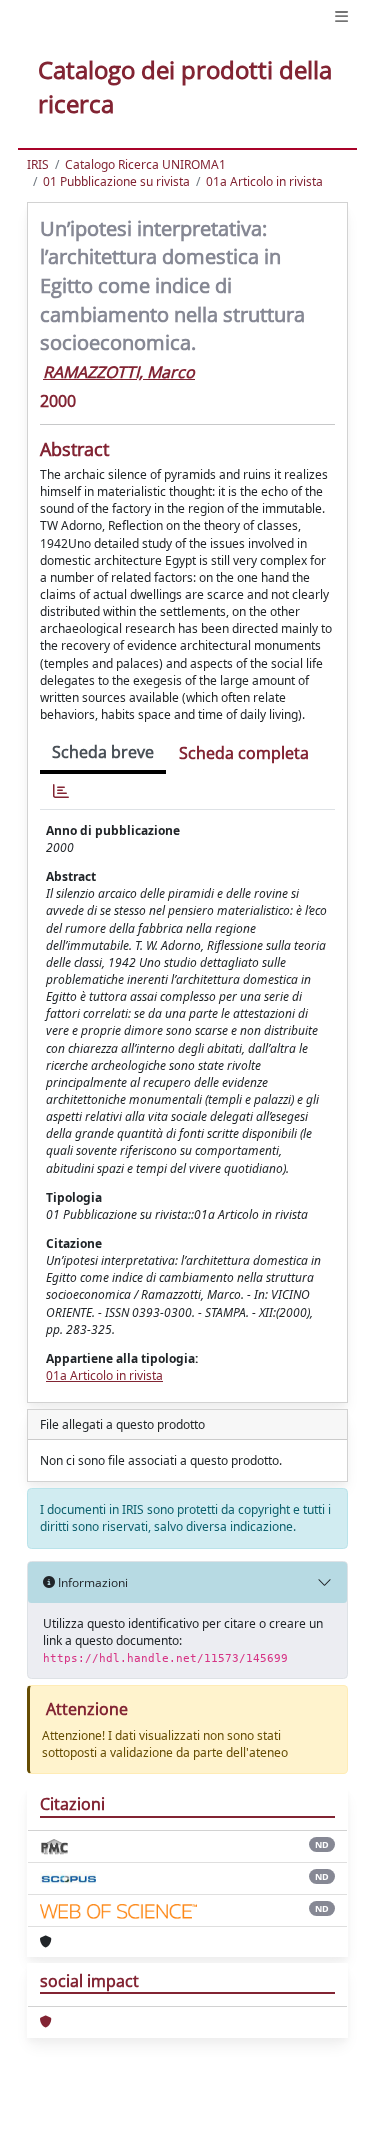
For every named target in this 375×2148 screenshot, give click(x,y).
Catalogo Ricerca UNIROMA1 (145, 164)
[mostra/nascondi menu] (341, 16)
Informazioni (91, 1582)
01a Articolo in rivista (264, 181)
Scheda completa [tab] (244, 753)
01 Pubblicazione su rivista (116, 181)
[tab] (61, 791)
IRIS (38, 164)
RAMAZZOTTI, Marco (119, 372)
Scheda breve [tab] (103, 752)
